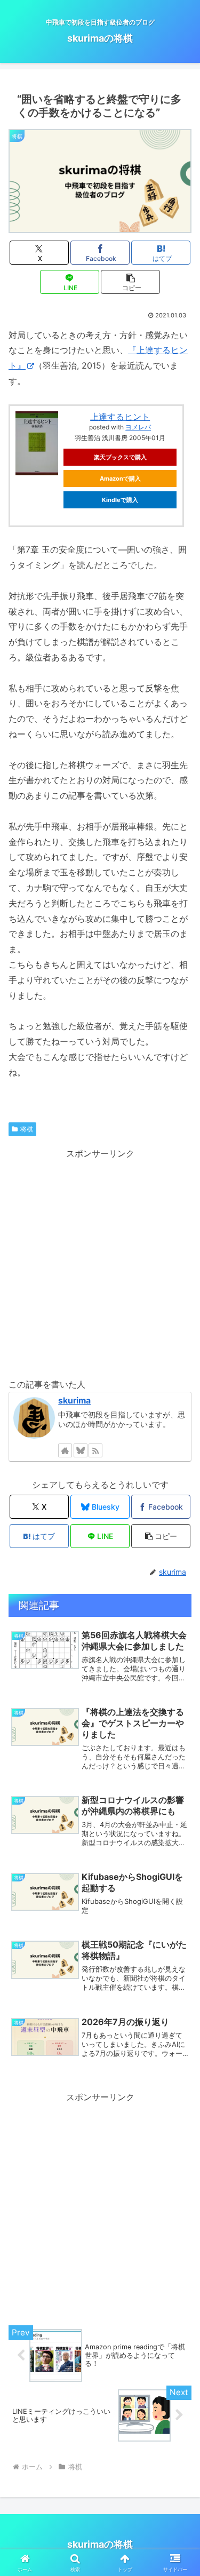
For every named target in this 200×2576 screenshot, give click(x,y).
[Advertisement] (100, 1261)
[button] (130, 282)
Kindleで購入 (120, 500)
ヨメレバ (138, 427)
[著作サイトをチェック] (65, 1450)
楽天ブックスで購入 (120, 457)
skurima (74, 1401)
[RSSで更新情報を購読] (95, 1450)
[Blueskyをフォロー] (81, 1450)
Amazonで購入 (120, 478)
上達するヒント (120, 417)
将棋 (27, 1129)
